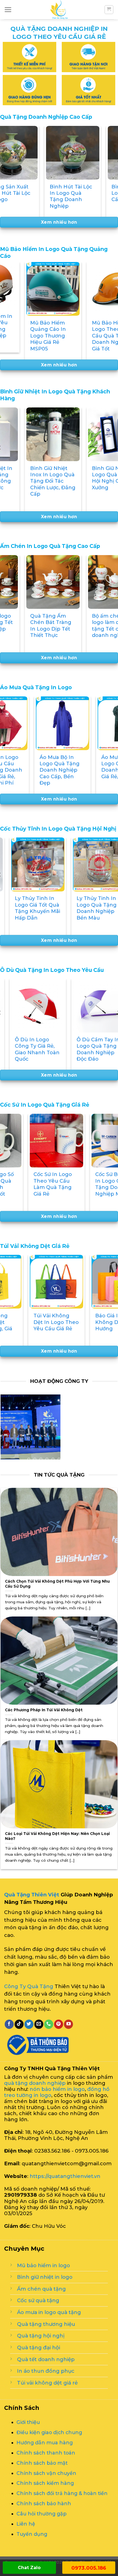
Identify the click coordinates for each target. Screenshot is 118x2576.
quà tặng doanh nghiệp (35, 2083)
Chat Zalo (29, 2568)
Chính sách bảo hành (44, 2503)
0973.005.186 (89, 2568)
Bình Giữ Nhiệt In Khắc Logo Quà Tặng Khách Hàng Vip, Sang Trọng (40, 481)
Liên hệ (26, 2524)
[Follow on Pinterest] (59, 2024)
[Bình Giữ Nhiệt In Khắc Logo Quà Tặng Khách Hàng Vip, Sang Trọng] (41, 434)
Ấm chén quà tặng (41, 2289)
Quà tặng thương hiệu (46, 2324)
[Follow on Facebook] (9, 2024)
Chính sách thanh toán (46, 2452)
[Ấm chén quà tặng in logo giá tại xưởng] (41, 582)
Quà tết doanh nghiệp (46, 2359)
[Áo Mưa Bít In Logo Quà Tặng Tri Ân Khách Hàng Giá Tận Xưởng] (45, 723)
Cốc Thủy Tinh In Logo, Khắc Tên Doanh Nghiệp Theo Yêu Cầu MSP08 (33, 911)
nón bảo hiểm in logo (57, 2089)
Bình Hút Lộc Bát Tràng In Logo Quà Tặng (74, 193)
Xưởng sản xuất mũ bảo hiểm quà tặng (41, 329)
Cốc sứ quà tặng (38, 2300)
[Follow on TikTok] (19, 2024)
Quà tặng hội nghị (41, 2336)
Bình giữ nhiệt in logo (45, 2277)
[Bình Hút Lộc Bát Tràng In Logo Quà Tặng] (74, 153)
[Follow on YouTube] (68, 2024)
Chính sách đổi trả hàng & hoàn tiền (62, 2493)
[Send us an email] (39, 2024)
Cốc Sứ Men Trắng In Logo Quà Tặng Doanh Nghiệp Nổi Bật (69, 1184)
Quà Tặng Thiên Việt (32, 1894)
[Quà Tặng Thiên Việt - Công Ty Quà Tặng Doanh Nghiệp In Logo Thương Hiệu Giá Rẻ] (59, 10)
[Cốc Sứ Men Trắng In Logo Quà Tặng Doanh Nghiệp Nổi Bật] (69, 1141)
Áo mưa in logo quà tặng (49, 2312)
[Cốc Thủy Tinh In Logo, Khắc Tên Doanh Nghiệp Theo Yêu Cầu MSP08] (35, 864)
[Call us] (49, 2024)
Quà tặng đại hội (39, 2347)
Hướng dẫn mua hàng (45, 2442)
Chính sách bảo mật (42, 2463)
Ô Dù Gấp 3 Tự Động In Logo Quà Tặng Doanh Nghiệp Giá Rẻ (34, 1049)
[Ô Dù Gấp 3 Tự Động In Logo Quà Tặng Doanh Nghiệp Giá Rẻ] (35, 1006)
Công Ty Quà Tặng (29, 1986)
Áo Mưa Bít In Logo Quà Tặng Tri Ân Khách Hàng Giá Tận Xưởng (42, 770)
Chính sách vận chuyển (46, 2473)
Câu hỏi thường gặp (41, 2514)
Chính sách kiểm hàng (45, 2483)
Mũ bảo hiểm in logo (43, 2265)
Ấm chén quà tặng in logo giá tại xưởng (38, 622)
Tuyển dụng (32, 2534)
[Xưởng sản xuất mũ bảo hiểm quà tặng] (41, 289)
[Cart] (109, 10)
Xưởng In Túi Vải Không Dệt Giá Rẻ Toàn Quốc (69, 1322)
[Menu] (8, 10)
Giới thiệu (28, 2422)
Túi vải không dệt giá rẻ (47, 2382)
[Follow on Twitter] (29, 2024)
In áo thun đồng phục (46, 2371)
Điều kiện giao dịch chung (49, 2432)
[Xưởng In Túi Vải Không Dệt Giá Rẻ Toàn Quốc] (69, 1282)
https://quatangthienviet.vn (65, 2176)
